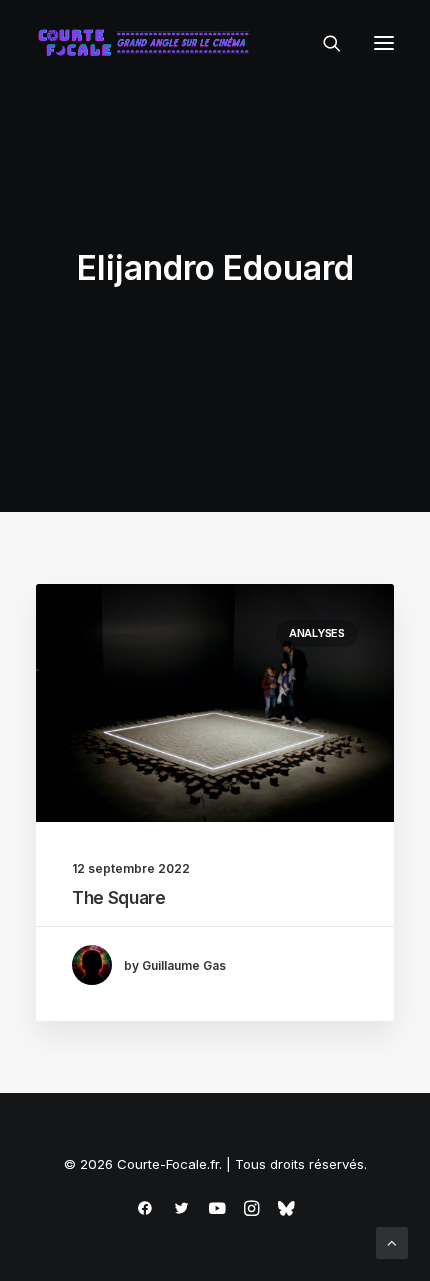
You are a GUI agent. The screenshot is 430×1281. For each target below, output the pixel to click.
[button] (384, 43)
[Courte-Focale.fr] (148, 43)
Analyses (317, 633)
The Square (119, 898)
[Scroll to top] (392, 1241)
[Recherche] (323, 43)
